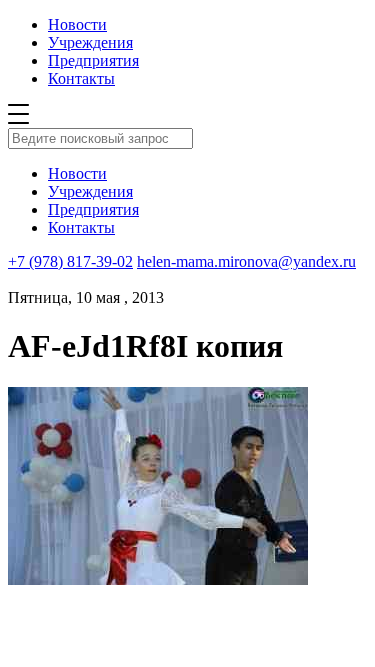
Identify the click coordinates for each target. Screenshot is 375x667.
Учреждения (90, 42)
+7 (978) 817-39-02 (70, 261)
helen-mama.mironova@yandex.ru (246, 261)
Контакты (81, 78)
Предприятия (93, 60)
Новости (77, 24)
